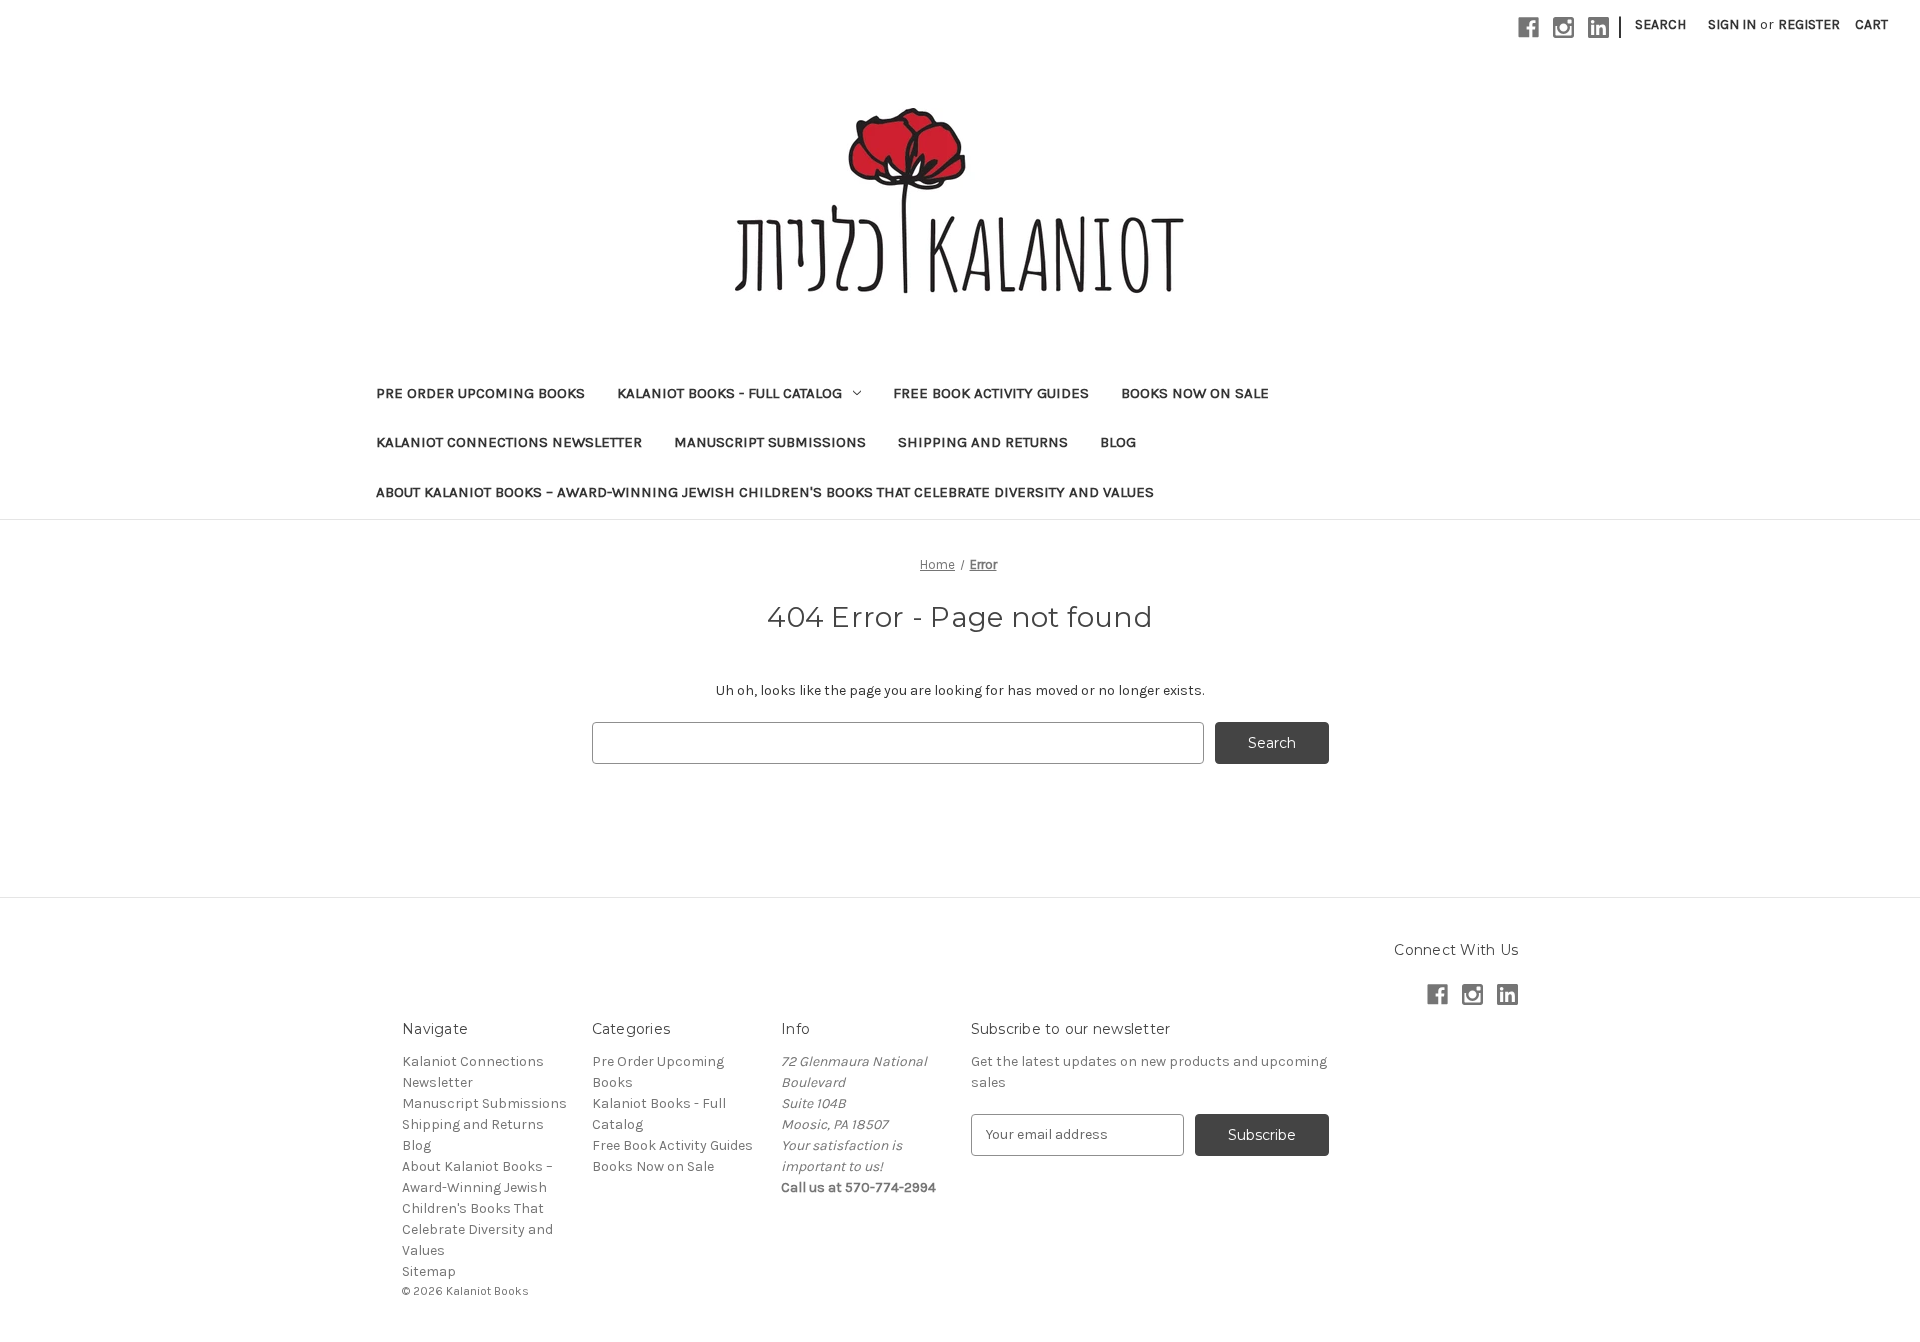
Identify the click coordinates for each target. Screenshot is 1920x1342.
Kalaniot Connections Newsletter (509, 442)
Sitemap (429, 1271)
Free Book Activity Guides (991, 393)
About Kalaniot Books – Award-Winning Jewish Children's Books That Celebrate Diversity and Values (765, 492)
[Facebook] (1528, 27)
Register (1809, 24)
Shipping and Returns (983, 442)
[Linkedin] (1598, 27)
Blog (1118, 442)
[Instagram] (1563, 27)
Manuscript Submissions (770, 442)
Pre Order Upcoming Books (480, 393)
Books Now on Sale (1195, 393)
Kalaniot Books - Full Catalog (729, 393)
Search (1660, 24)
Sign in (1732, 24)
